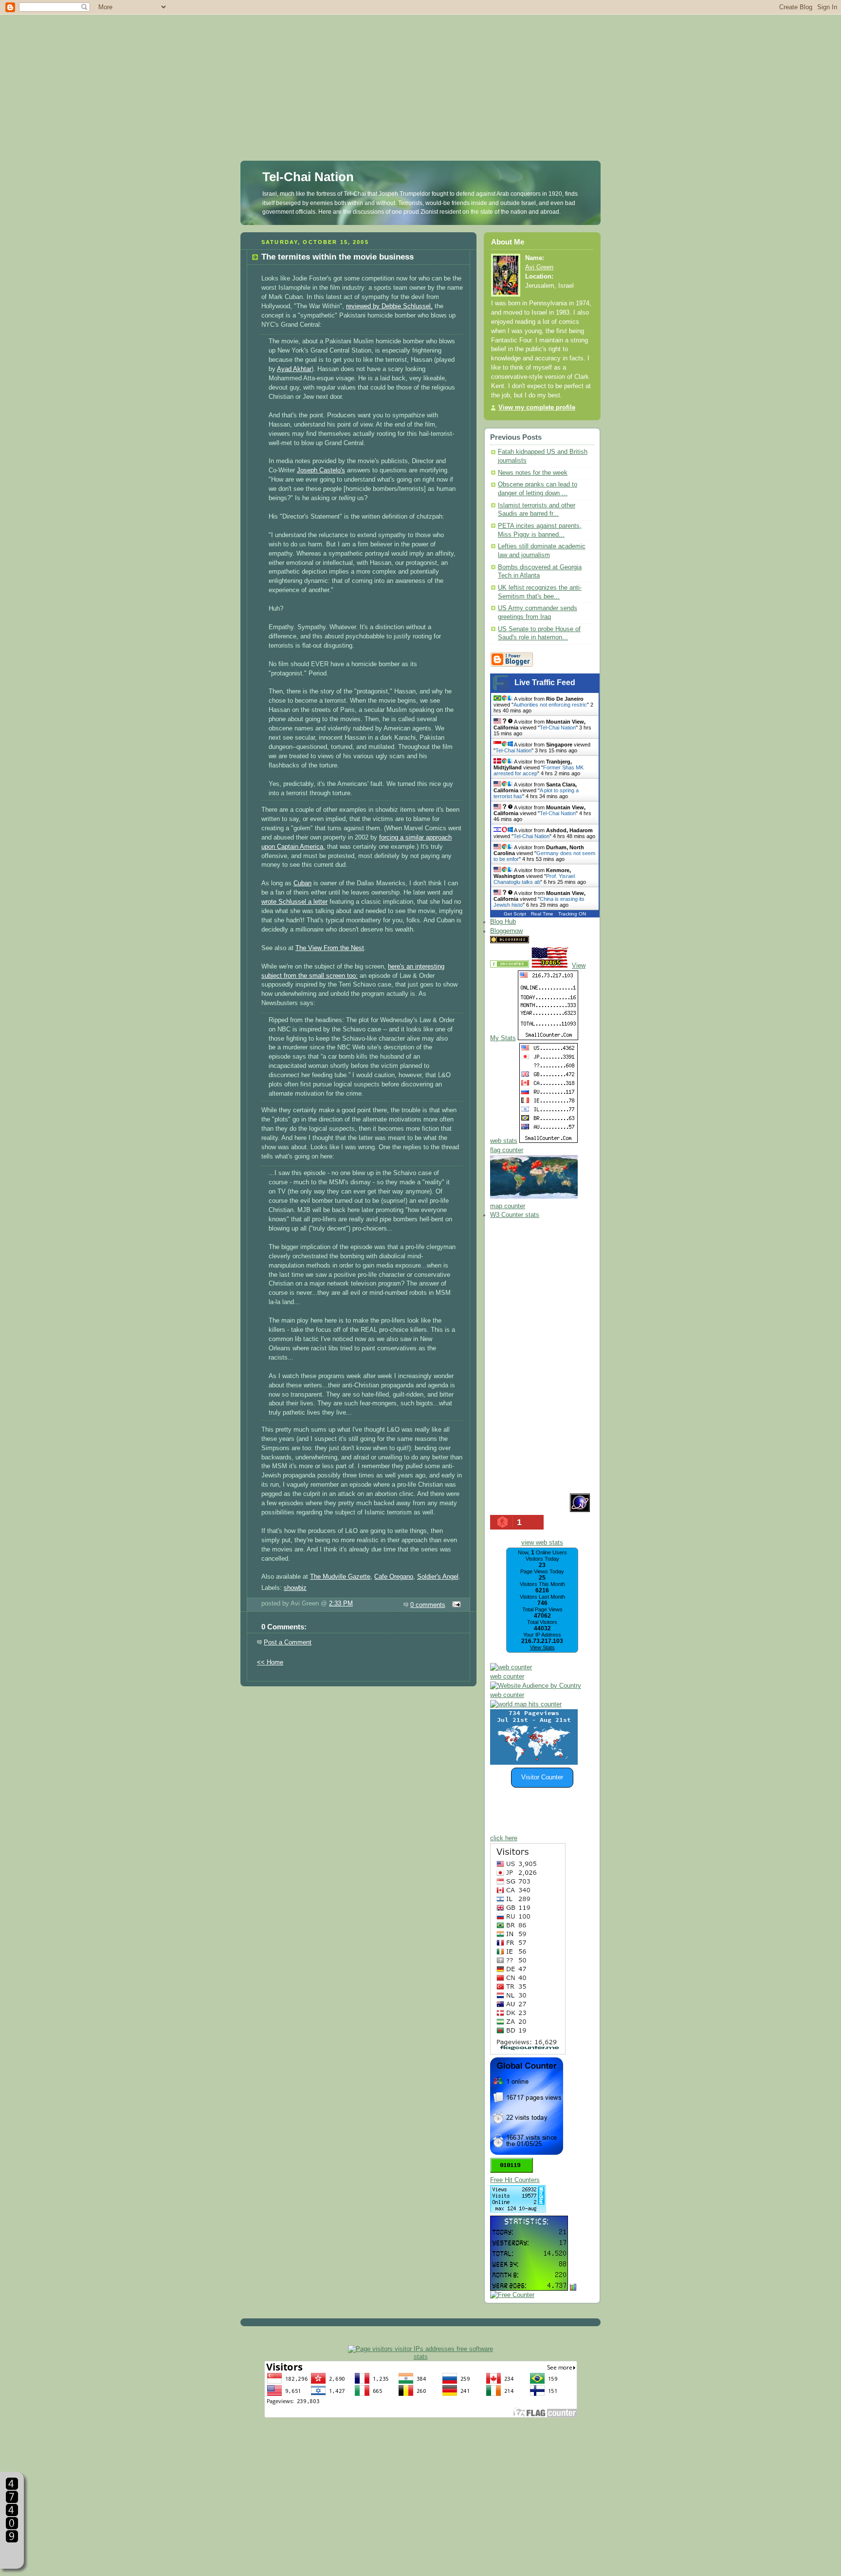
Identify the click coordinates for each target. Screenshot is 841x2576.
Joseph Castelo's (321, 470)
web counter (507, 1677)
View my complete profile (537, 408)
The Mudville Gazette (340, 1577)
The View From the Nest (330, 948)
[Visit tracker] (534, 1763)
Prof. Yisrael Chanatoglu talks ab (534, 879)
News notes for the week (533, 473)
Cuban (302, 883)
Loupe (12, 2554)
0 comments (428, 1605)
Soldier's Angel (438, 1577)
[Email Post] (455, 1605)
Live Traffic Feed (545, 682)
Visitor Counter (542, 1777)
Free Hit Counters (515, 2180)
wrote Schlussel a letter (294, 902)
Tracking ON (572, 914)
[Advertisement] (420, 68)
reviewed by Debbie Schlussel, (389, 306)
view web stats (542, 1543)
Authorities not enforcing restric (550, 705)
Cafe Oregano (394, 1577)
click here (504, 1838)
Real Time (542, 914)
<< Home (270, 1662)
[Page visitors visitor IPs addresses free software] (420, 2349)
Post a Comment (288, 1643)
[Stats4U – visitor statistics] (529, 2286)
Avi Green (539, 267)
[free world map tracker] (534, 1197)
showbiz (295, 1588)
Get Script (515, 914)
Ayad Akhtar (294, 369)
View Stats (542, 1647)
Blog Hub (503, 922)
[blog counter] (526, 1704)
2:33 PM (341, 1604)
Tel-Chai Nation (308, 177)
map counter (508, 1206)
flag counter (507, 1150)
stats (421, 2357)
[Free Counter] (548, 941)
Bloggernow (506, 931)
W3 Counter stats (515, 1215)
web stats (504, 1141)
